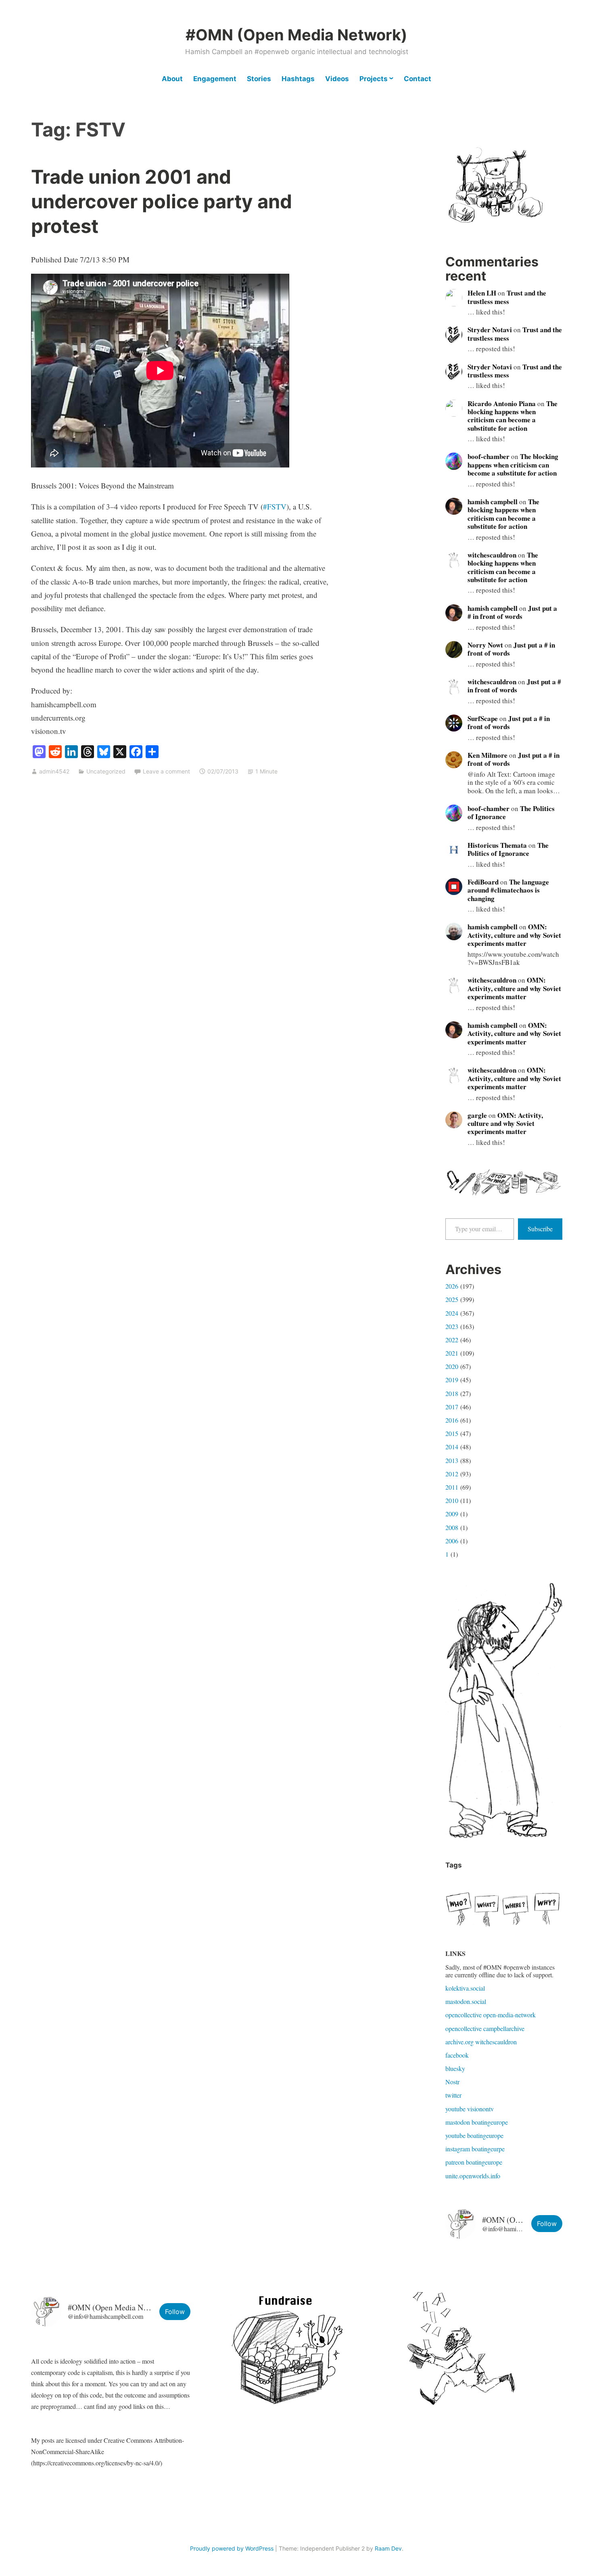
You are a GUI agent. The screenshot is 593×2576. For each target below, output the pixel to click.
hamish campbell (493, 502)
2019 (452, 1380)
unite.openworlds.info (473, 2176)
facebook (457, 2055)
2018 (452, 1393)
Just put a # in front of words (512, 612)
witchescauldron (492, 555)
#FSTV (275, 506)
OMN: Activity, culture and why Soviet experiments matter (514, 935)
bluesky (455, 2068)
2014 (452, 1447)
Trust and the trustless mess (507, 297)
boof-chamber (489, 456)
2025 (452, 1299)
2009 (452, 1514)
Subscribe (540, 1229)
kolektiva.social (465, 1988)
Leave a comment (166, 771)
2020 (452, 1366)
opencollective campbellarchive (485, 2028)
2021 (452, 1353)
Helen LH (482, 293)
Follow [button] (547, 2224)
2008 (452, 1527)
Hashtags (298, 79)
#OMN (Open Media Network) (296, 35)
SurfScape (483, 718)
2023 (452, 1326)
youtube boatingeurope (474, 2135)
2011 (452, 1487)
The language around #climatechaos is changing (508, 890)
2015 (452, 1433)
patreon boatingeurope (474, 2162)
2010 (452, 1500)
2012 (452, 1474)
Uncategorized (106, 771)
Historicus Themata (497, 845)
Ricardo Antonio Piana (502, 403)
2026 (452, 1286)
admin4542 (54, 771)
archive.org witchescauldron (481, 2042)
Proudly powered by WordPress (232, 2548)
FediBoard (483, 882)
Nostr (452, 2082)
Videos (337, 79)
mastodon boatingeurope (477, 2122)
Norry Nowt (485, 645)
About (172, 79)
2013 (452, 1460)
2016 (452, 1420)
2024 (452, 1313)
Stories (259, 79)
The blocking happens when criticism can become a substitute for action (513, 416)
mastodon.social (466, 2001)
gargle (477, 1115)
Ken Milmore (488, 755)
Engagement (215, 79)
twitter (453, 2095)
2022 (452, 1340)
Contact (418, 79)
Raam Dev (388, 2548)
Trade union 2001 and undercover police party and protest (162, 201)
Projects (374, 79)
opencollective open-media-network (491, 2015)
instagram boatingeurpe (475, 2149)
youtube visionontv (470, 2109)
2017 (452, 1407)
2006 (452, 1541)
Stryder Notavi (490, 330)
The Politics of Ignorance (508, 849)
